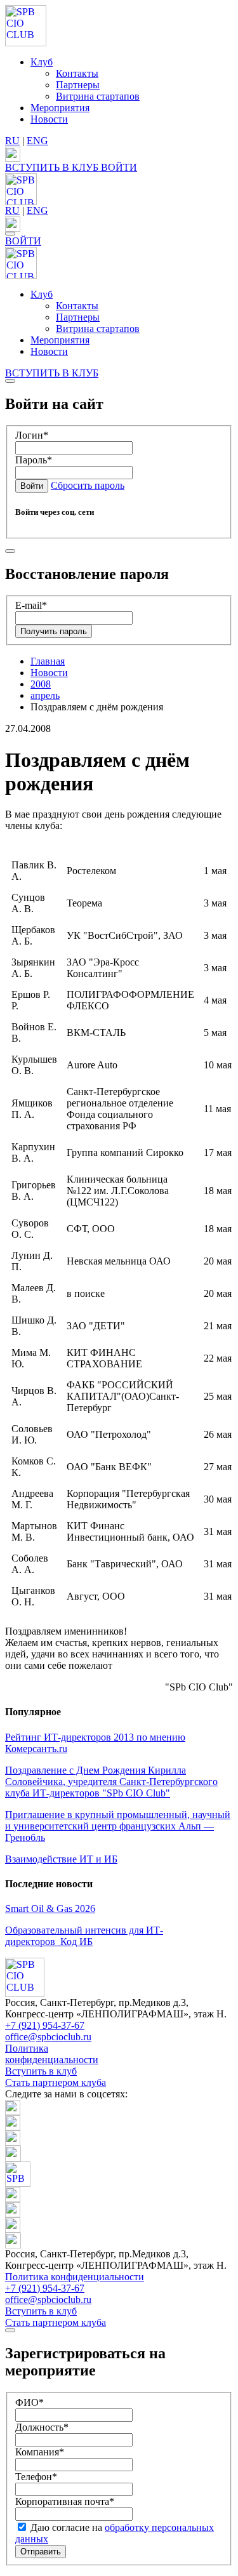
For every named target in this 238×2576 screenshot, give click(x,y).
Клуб (42, 62)
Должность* (42, 2427)
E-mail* (31, 605)
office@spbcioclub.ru (48, 2037)
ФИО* (30, 2402)
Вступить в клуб (41, 2071)
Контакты (77, 73)
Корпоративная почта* (65, 2501)
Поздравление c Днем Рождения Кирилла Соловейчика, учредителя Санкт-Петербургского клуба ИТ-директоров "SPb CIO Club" (111, 1782)
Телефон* (36, 2477)
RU (12, 141)
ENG (37, 141)
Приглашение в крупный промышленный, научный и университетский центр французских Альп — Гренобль (118, 1826)
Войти (32, 486)
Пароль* (34, 460)
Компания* (40, 2452)
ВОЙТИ (119, 167)
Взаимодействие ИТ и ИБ (61, 1859)
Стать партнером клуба (56, 2082)
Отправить (41, 2552)
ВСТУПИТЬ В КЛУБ (53, 167)
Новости (49, 119)
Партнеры (78, 85)
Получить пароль (54, 631)
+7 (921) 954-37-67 (45, 2025)
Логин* (32, 435)
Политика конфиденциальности (52, 2054)
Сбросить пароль (88, 485)
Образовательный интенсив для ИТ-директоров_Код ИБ (84, 1936)
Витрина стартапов (98, 96)
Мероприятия (60, 108)
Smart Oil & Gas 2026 (50, 1909)
